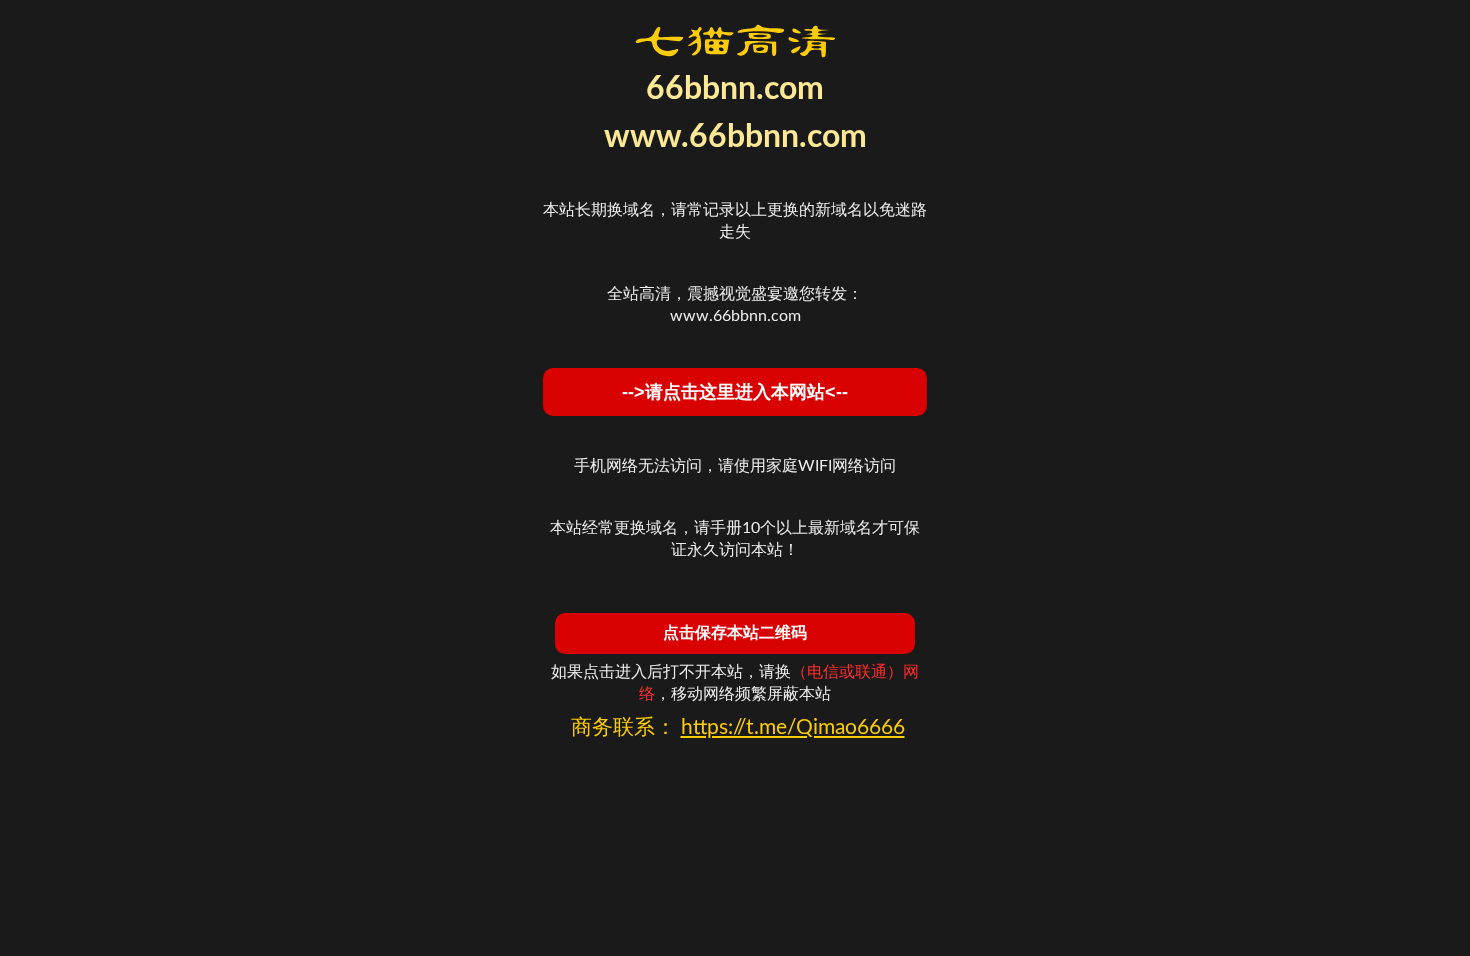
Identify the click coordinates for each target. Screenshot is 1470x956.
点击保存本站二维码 (735, 632)
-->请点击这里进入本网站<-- (735, 392)
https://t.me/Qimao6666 (793, 727)
